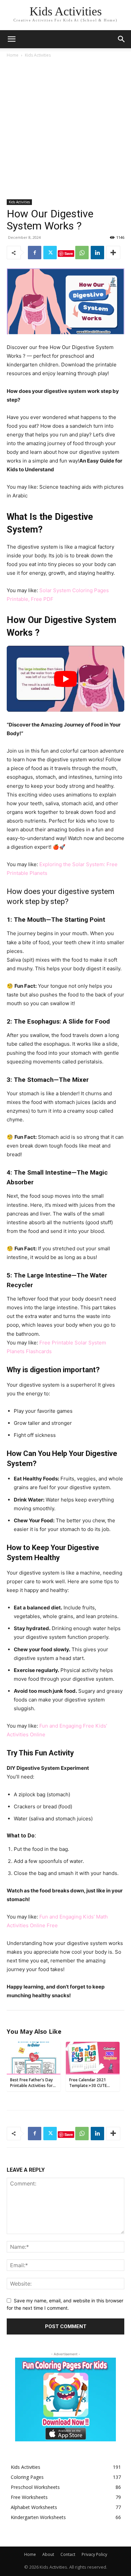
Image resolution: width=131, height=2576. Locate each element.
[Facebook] (35, 253)
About (48, 2554)
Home (13, 55)
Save (69, 253)
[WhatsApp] (82, 253)
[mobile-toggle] (11, 39)
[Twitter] (50, 253)
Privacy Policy (94, 2554)
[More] (113, 253)
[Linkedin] (97, 253)
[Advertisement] (65, 127)
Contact (68, 2554)
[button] (122, 39)
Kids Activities (38, 55)
